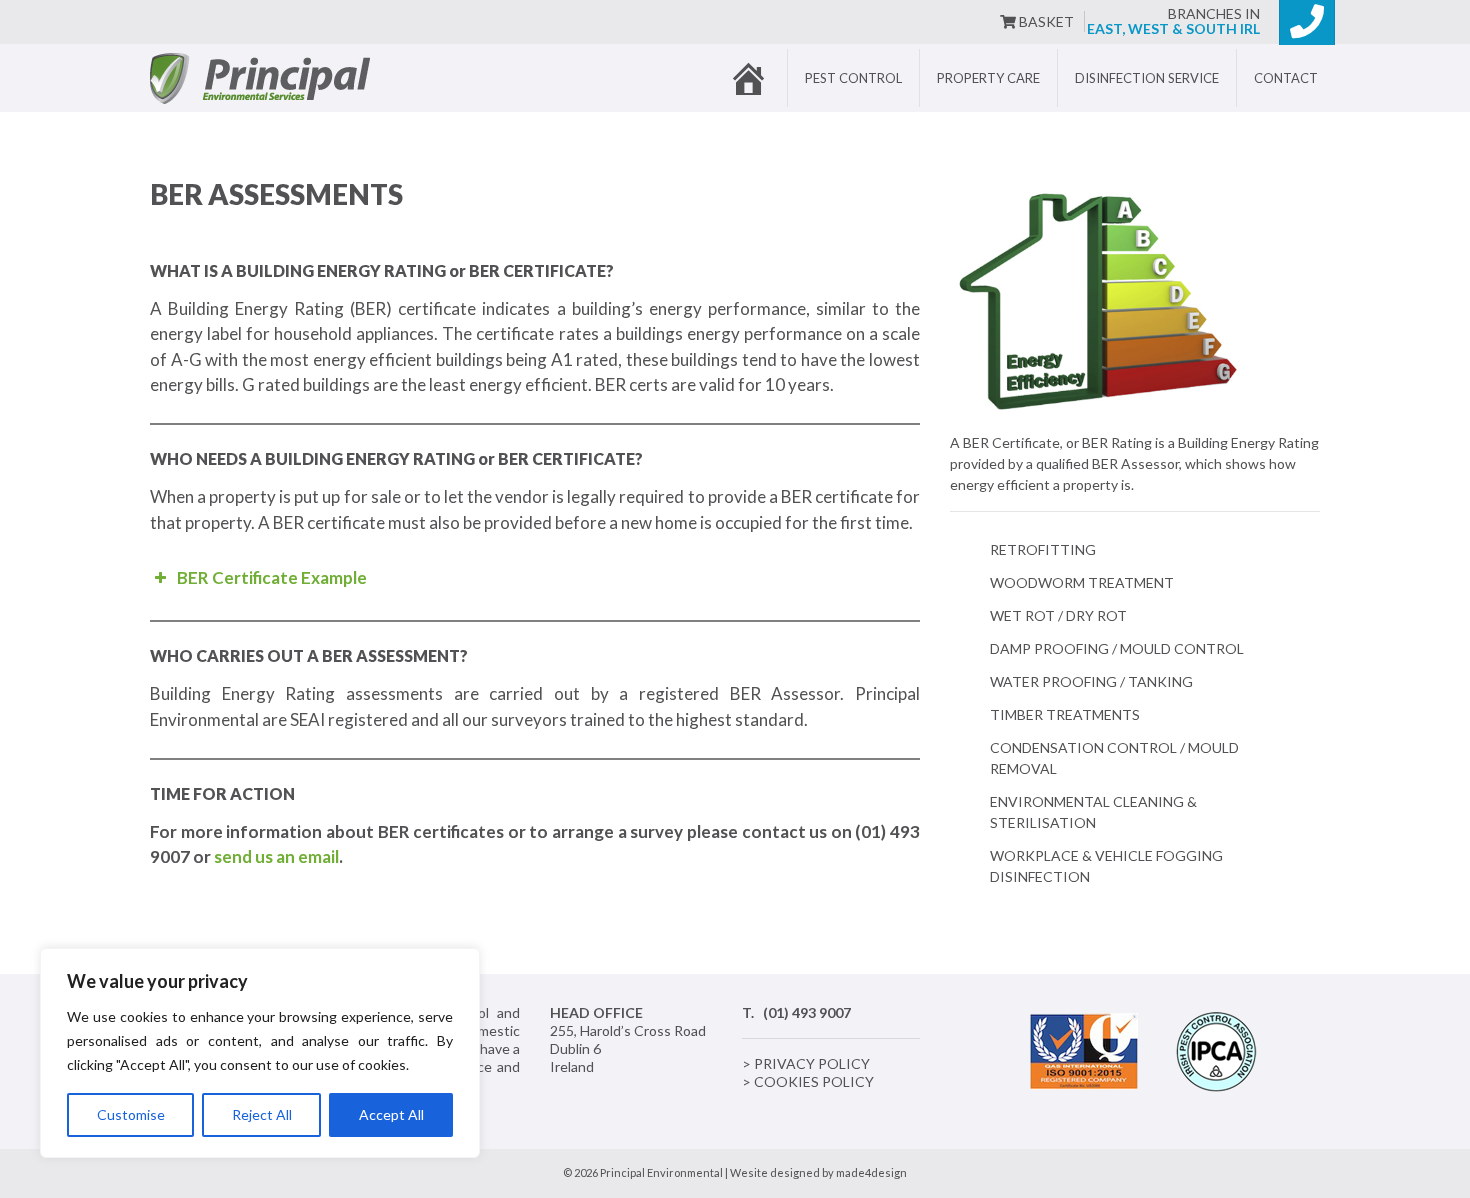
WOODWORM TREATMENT (1082, 582)
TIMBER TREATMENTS (1065, 714)
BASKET (1045, 21)
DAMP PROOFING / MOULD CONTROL (1117, 648)
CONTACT (1286, 78)
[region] (260, 1053)
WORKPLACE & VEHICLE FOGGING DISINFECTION (1106, 866)
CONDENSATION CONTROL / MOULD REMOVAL (1114, 758)
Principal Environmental (661, 1172)
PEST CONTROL (853, 78)
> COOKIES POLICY (808, 1081)
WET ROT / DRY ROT (1058, 615)
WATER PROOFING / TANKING (1091, 681)
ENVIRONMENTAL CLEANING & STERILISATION (1093, 812)
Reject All (262, 1114)
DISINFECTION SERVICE (1147, 78)
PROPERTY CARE (988, 78)
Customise (131, 1114)
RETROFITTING (1043, 549)
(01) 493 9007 (807, 1012)
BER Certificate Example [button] (272, 577)
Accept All (391, 1114)
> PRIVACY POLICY (806, 1063)
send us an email (276, 856)
